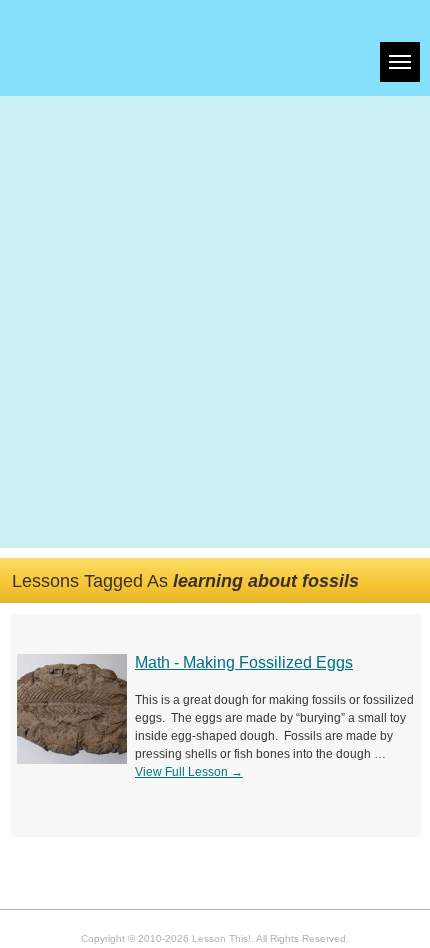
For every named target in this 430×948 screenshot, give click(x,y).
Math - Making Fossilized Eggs (244, 662)
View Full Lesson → (189, 772)
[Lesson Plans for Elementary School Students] (127, 48)
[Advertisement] (215, 322)
